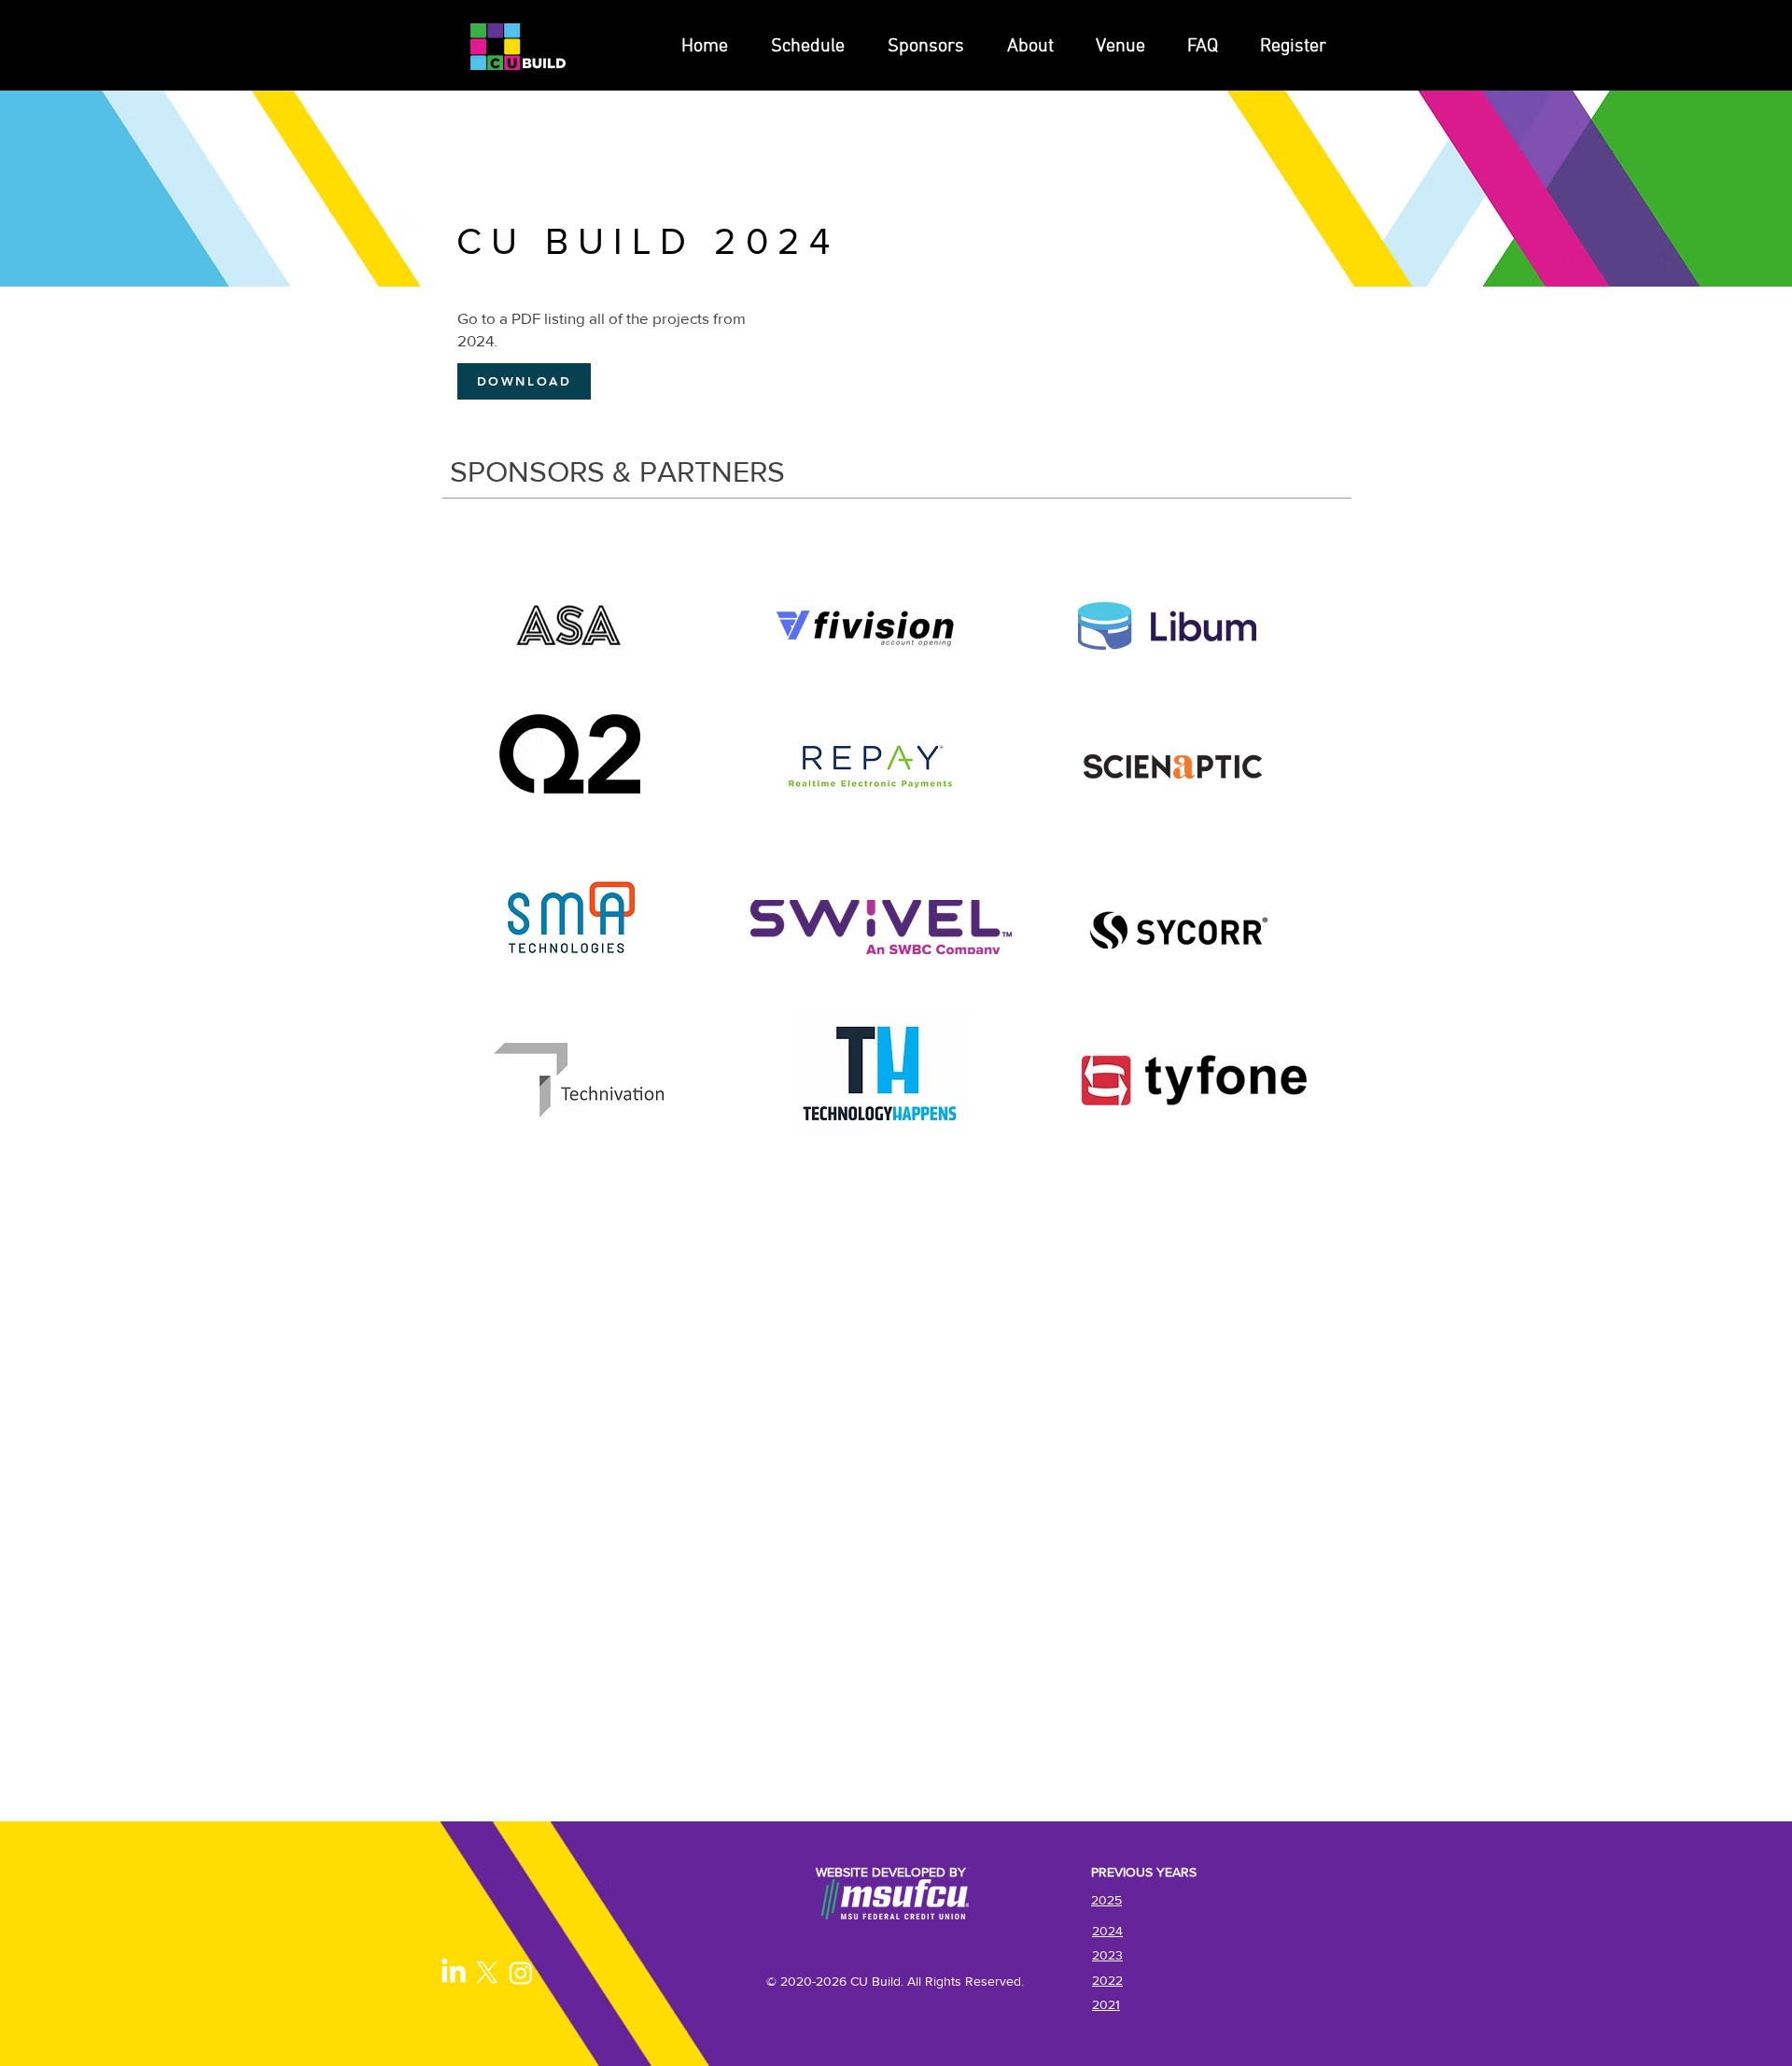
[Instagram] (521, 1973)
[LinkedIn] (454, 1973)
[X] (487, 1973)
